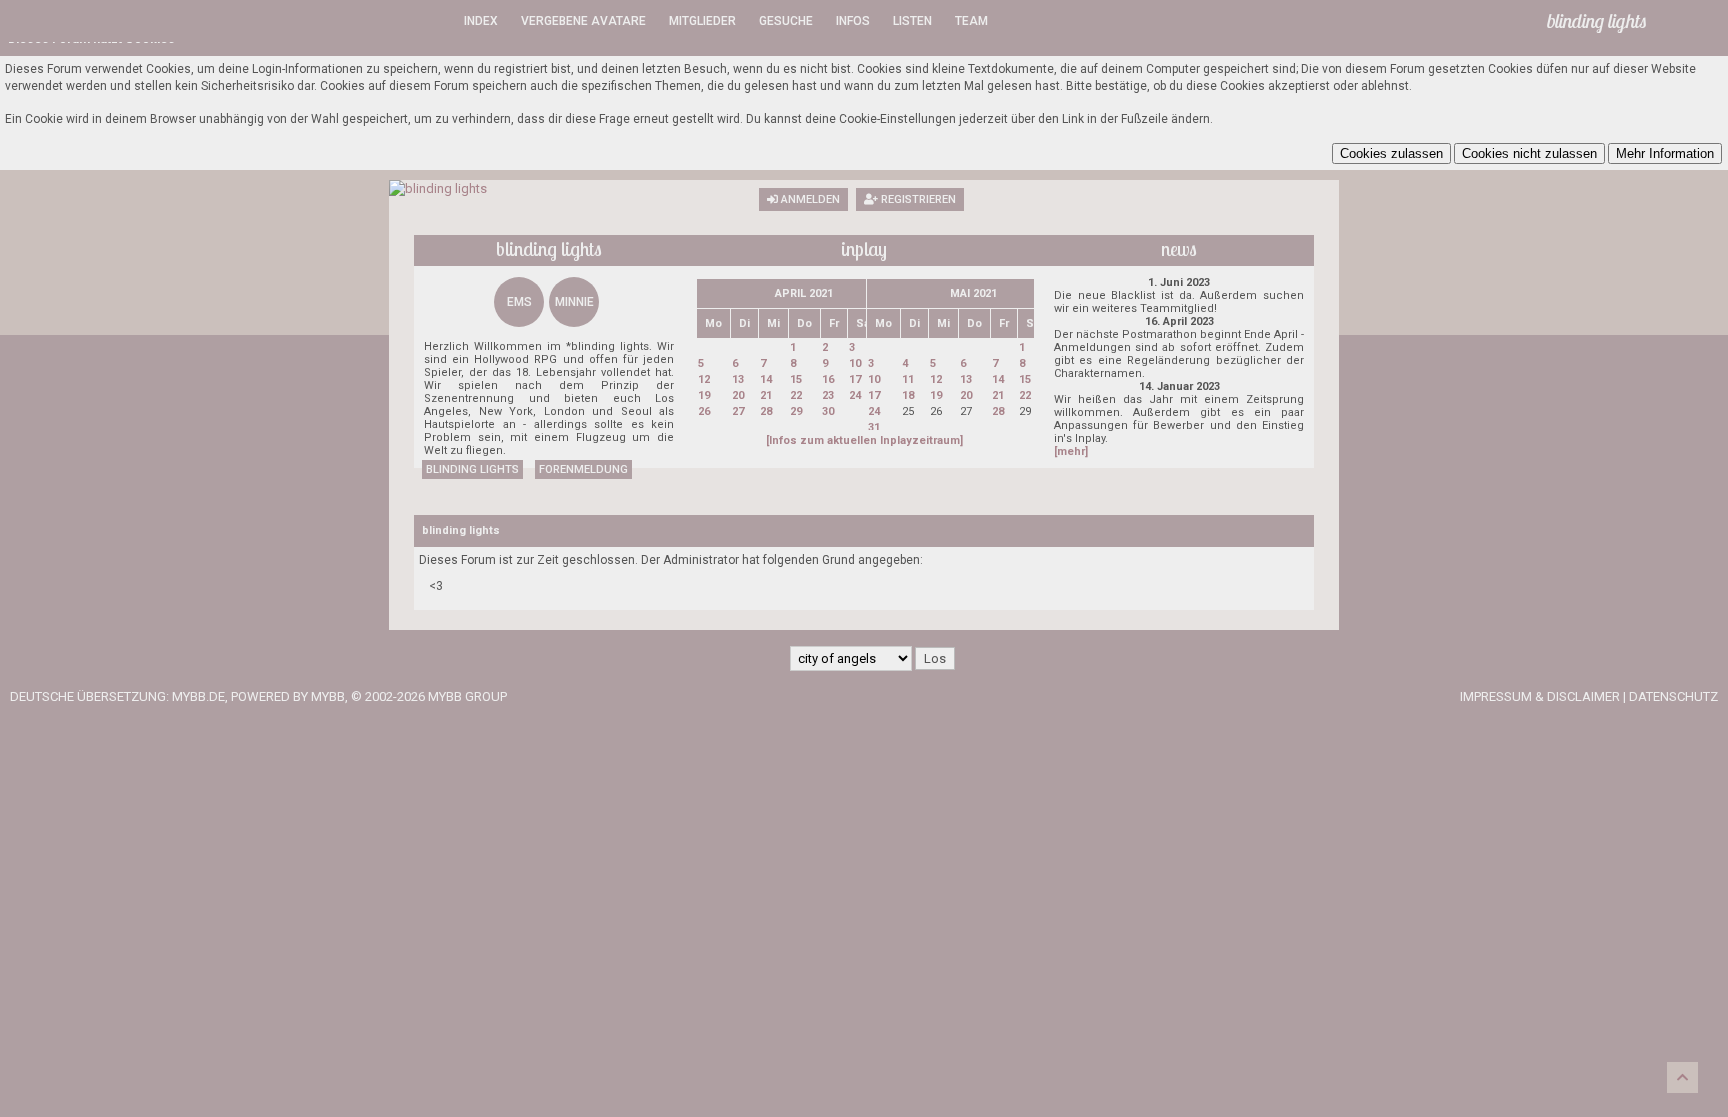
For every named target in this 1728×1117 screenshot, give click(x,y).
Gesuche (786, 21)
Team (971, 21)
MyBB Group (467, 696)
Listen (912, 21)
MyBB (328, 696)
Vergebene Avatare (583, 21)
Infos (853, 21)
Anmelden (809, 199)
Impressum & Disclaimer (1540, 696)
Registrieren (917, 199)
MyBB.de (198, 696)
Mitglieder (702, 21)
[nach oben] (1682, 1077)
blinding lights (472, 469)
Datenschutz (1673, 696)
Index (481, 21)
